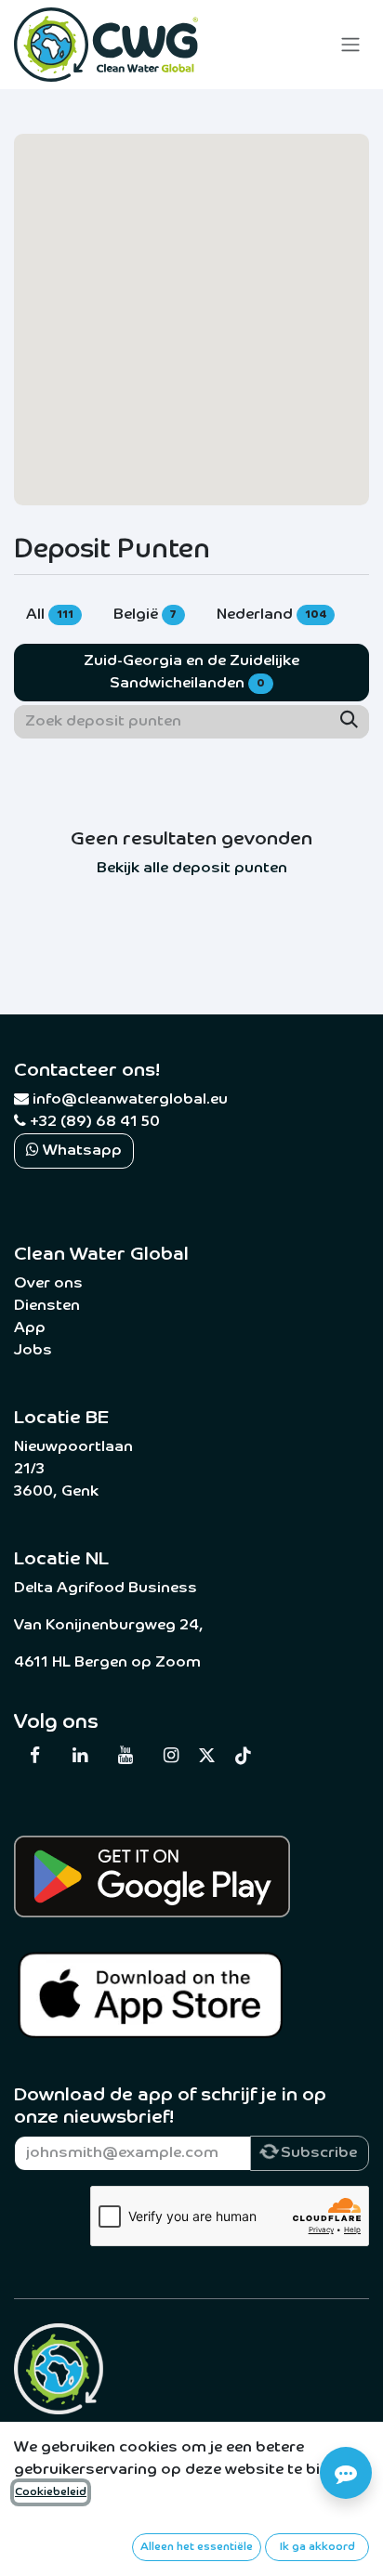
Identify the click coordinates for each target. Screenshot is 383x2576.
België (145, 615)
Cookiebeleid (51, 2492)
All (50, 615)
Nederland (271, 615)
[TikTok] (244, 1756)
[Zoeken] (349, 722)
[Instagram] (170, 1756)
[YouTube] (125, 1756)
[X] (207, 1755)
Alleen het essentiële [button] (197, 2547)
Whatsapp (80, 1151)
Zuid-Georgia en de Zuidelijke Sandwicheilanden (191, 673)
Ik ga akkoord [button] (317, 2547)
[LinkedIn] (80, 1756)
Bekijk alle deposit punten (192, 869)
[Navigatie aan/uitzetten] (350, 45)
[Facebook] (34, 1756)
